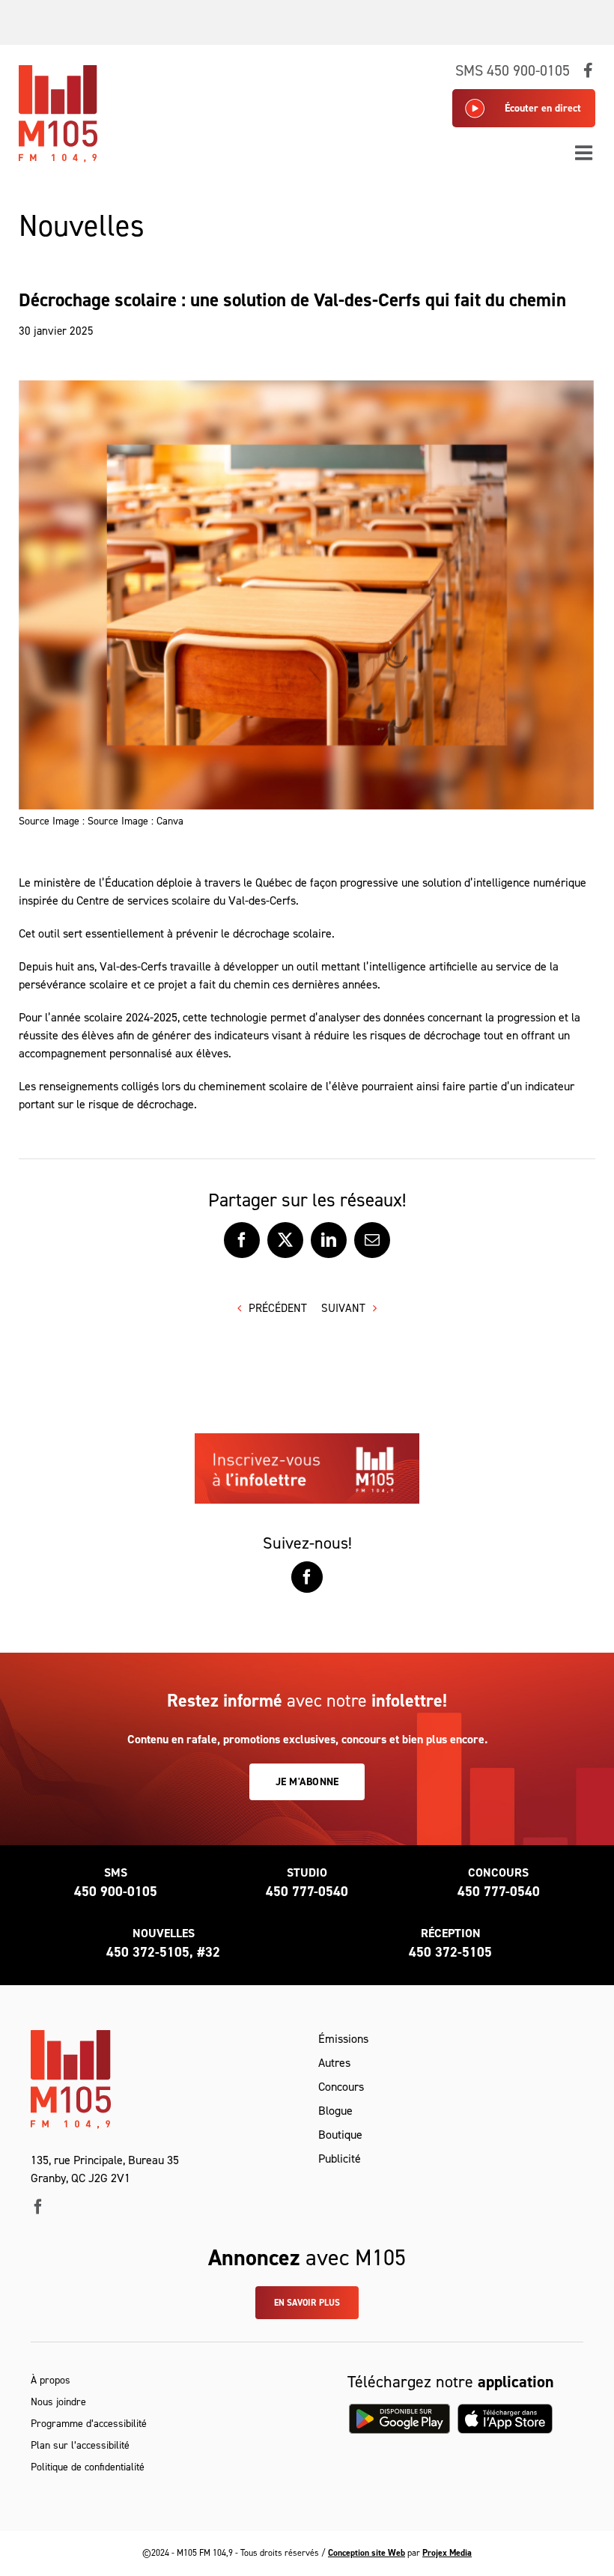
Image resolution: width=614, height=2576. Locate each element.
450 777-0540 (307, 1892)
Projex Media (447, 2553)
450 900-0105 (116, 1892)
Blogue (335, 2111)
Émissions (343, 2039)
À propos (51, 2380)
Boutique (340, 2135)
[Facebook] (307, 1577)
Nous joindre (58, 2402)
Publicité (340, 2159)
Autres (334, 2063)
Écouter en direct (543, 108)
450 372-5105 (450, 1952)
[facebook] (38, 2207)
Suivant (343, 1308)
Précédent (278, 1308)
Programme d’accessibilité (89, 2424)
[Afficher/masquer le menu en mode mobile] (585, 152)
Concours (341, 2087)
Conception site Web (367, 2553)
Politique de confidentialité (88, 2467)
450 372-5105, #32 (163, 1952)
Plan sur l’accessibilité (80, 2445)
